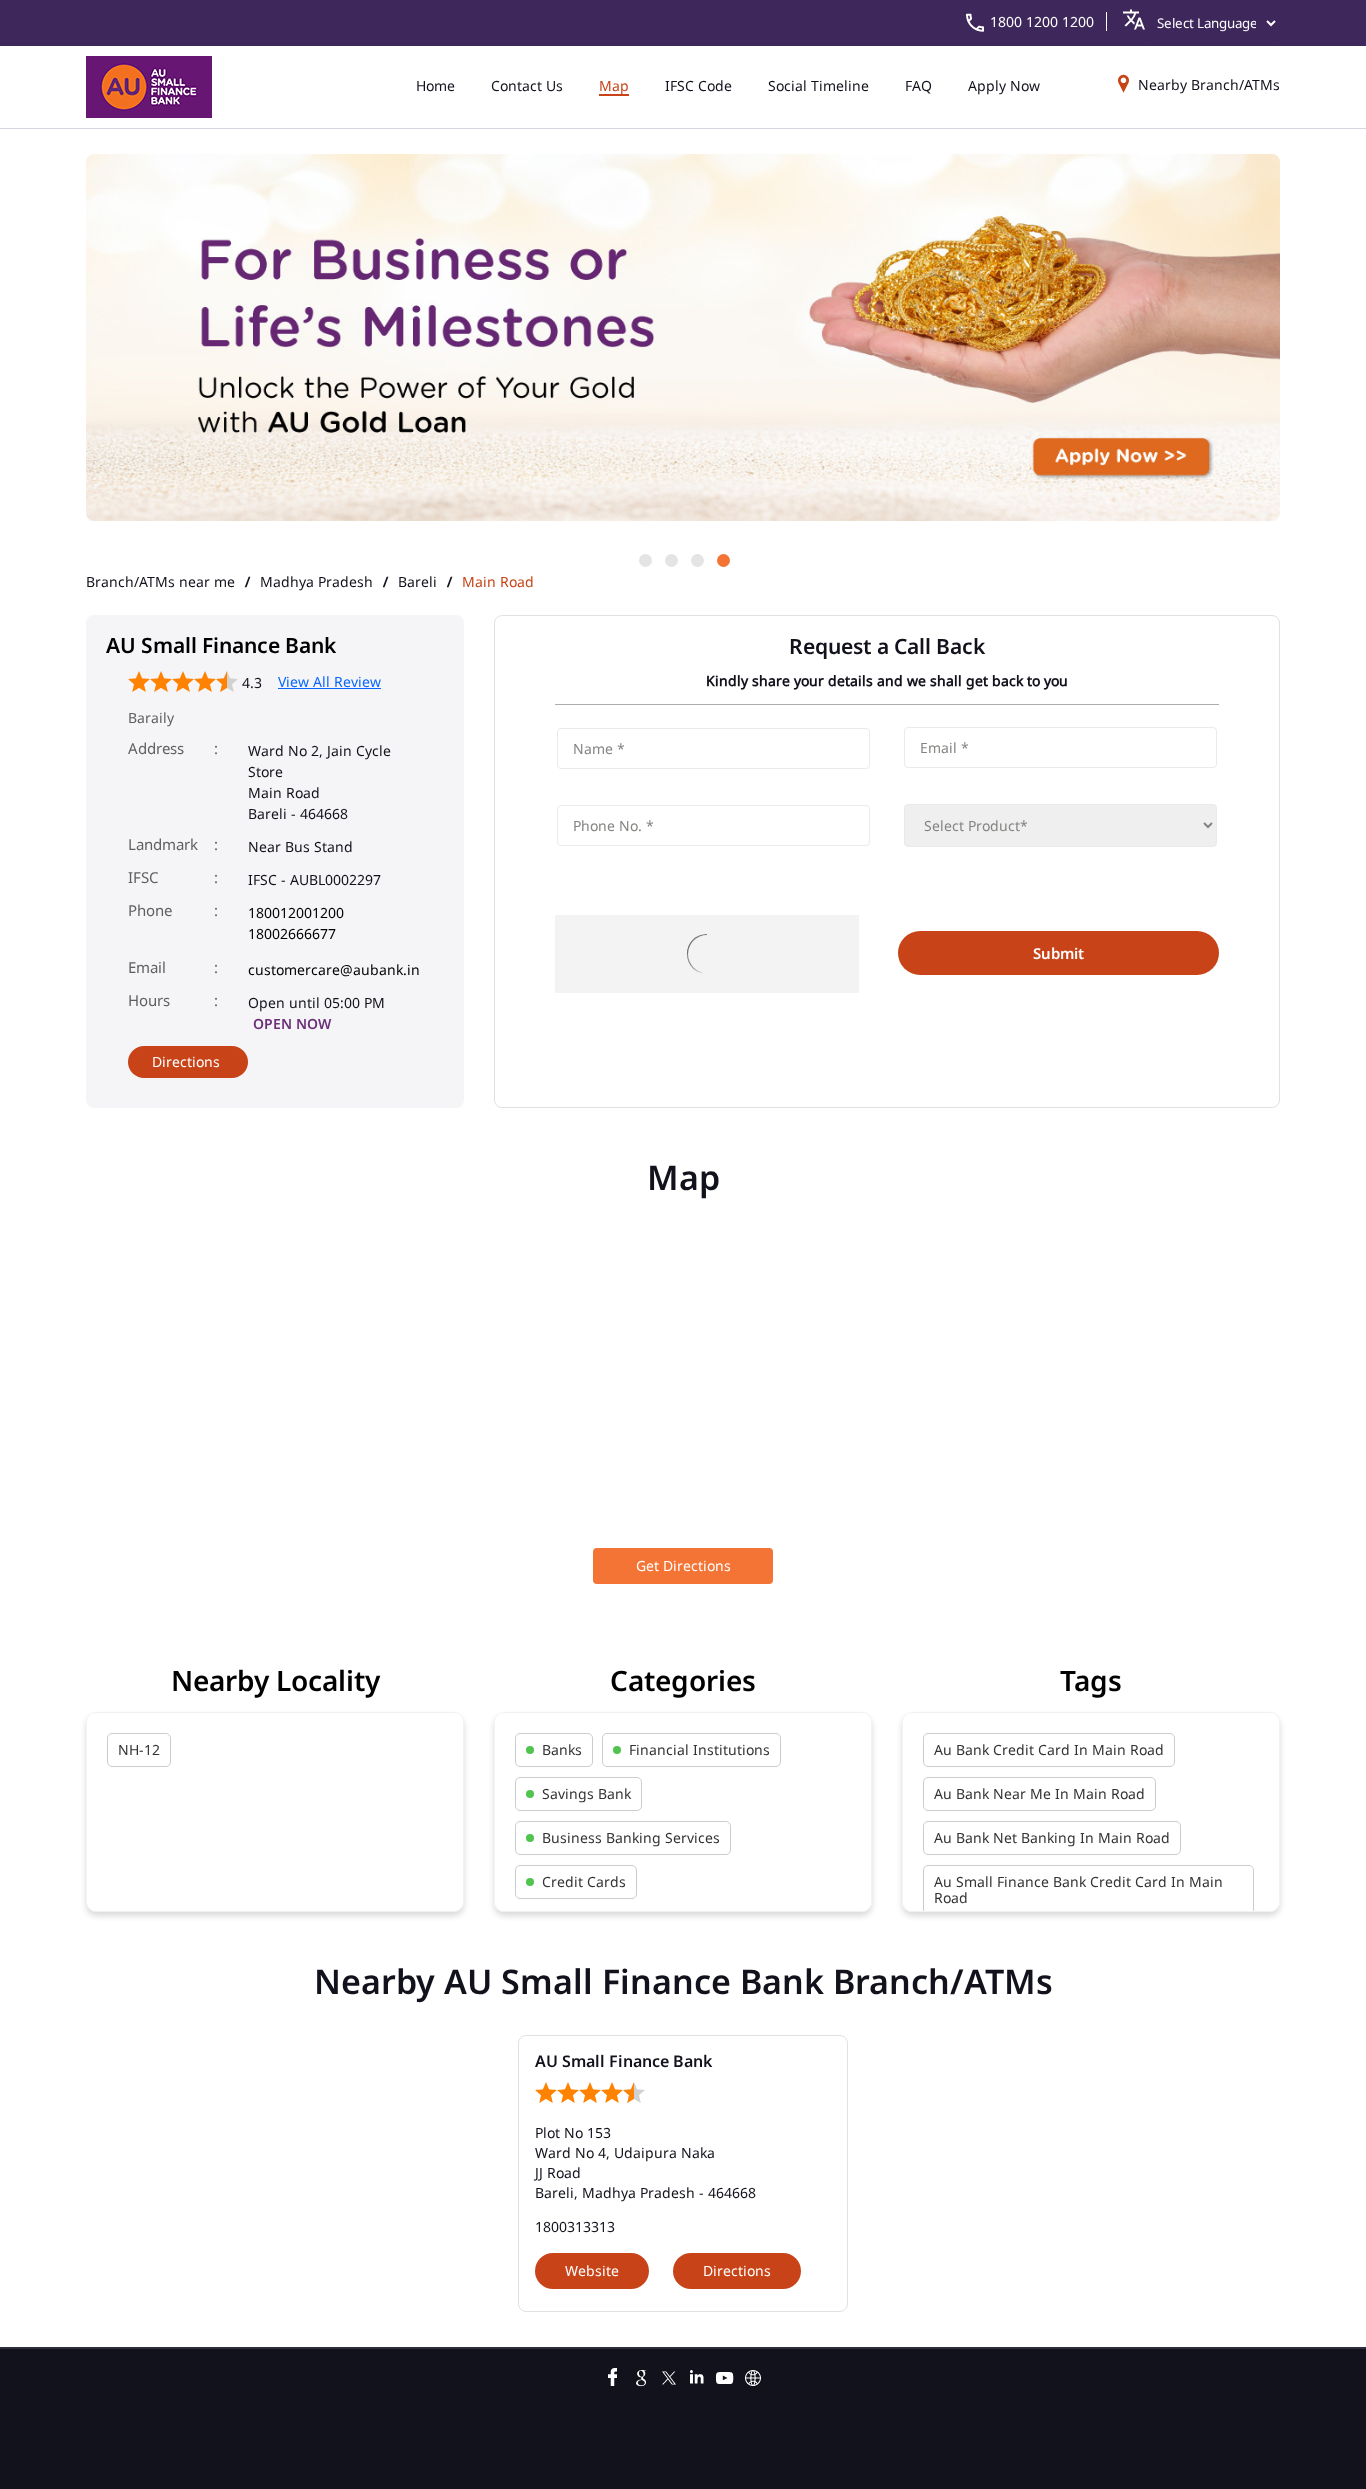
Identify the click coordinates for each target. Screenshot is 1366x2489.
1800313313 (575, 2226)
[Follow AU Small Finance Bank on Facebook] (613, 2375)
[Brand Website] (753, 2375)
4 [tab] (722, 559)
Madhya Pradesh (316, 582)
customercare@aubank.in (334, 969)
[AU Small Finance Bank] (149, 87)
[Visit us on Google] (641, 2375)
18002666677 (292, 933)
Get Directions (683, 1565)
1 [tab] (644, 559)
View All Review (329, 681)
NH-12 (139, 1749)
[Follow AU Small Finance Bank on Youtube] (725, 2375)
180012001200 (296, 912)
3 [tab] (696, 559)
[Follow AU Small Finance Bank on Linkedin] (697, 2375)
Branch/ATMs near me (160, 582)
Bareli (417, 582)
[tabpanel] (683, 339)
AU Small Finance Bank (623, 2061)
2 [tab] (670, 559)
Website (592, 2270)
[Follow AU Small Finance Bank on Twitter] (669, 2375)
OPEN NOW (292, 1023)
